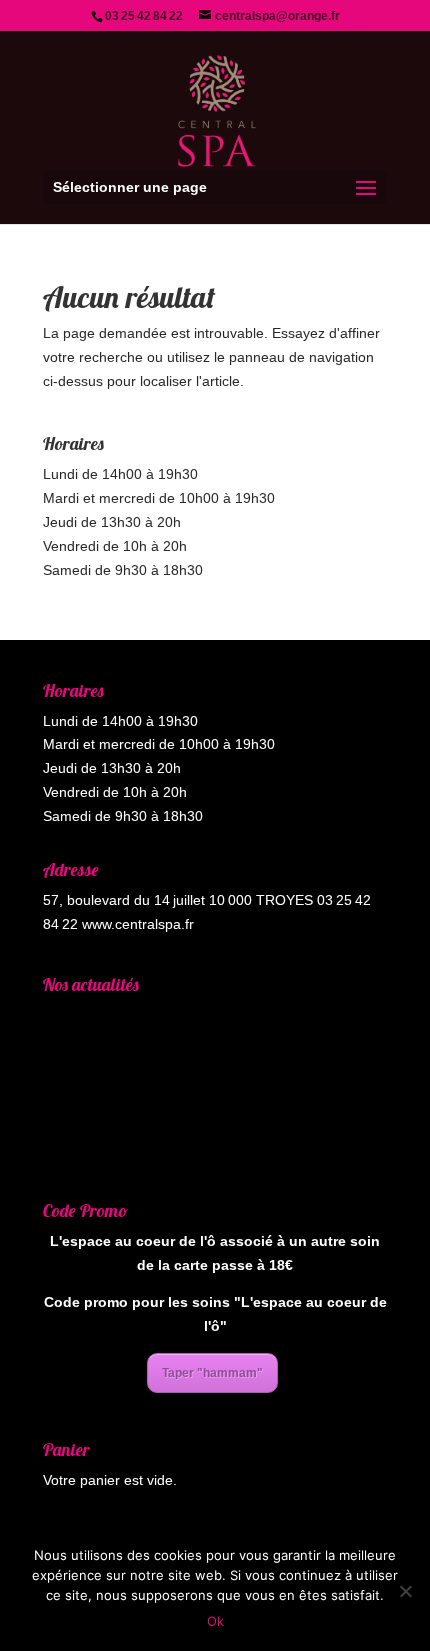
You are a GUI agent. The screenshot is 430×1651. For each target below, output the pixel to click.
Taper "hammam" (212, 1373)
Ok (215, 1621)
